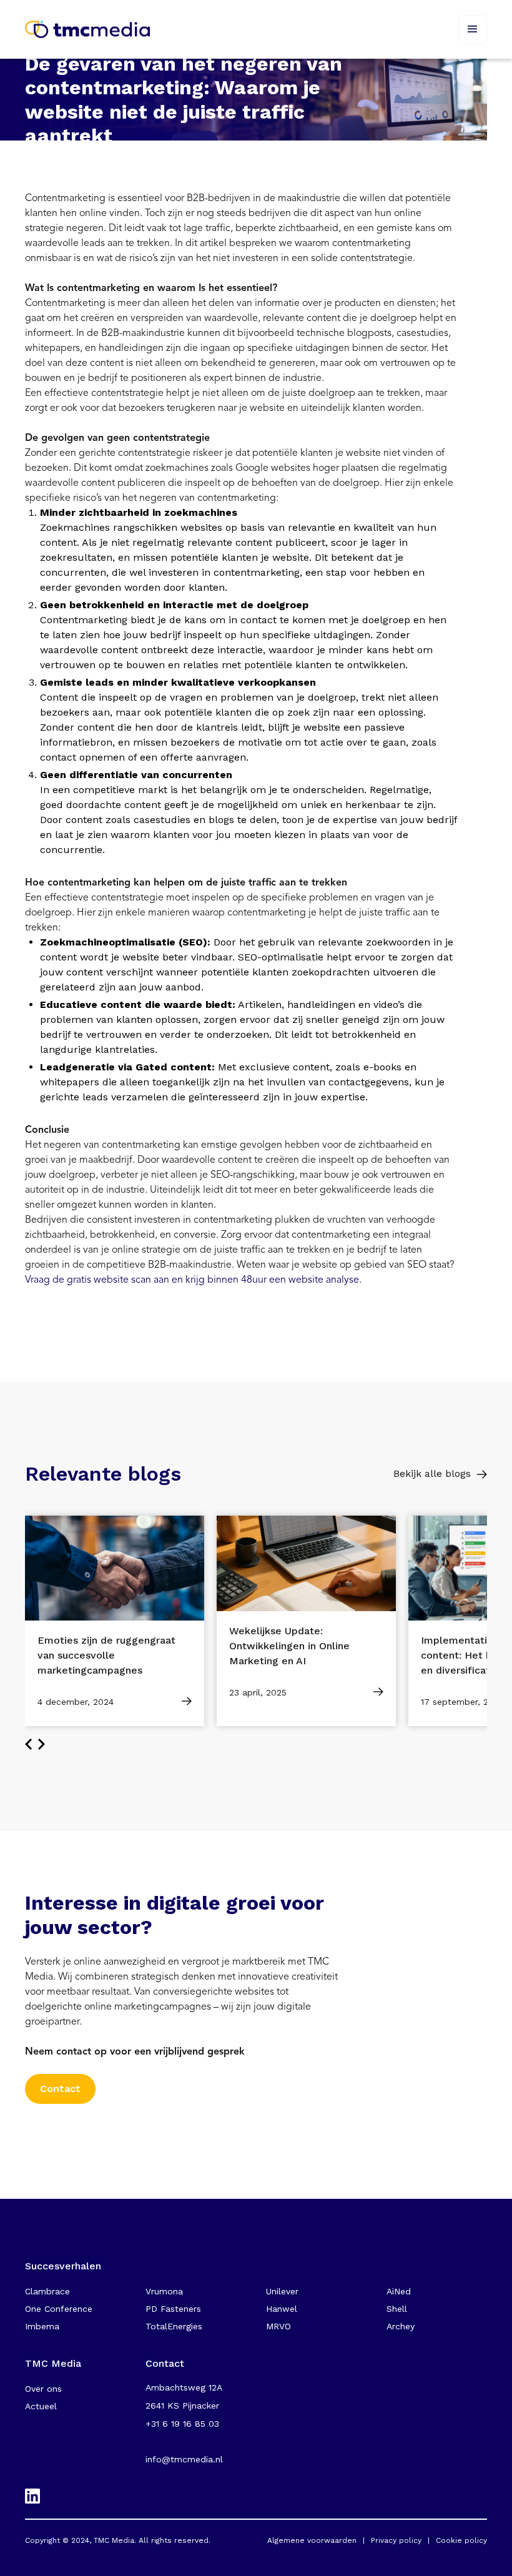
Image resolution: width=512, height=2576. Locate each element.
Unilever (282, 2291)
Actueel (41, 2406)
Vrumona (164, 2291)
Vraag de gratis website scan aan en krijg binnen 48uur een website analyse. (193, 1280)
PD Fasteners (173, 2309)
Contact (60, 2089)
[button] (473, 29)
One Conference (59, 2309)
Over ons (43, 2389)
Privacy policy (396, 2540)
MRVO (278, 2326)
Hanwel (282, 2309)
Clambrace (47, 2291)
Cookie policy (461, 2540)
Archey (401, 2326)
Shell (397, 2309)
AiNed (399, 2291)
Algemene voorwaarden (312, 2540)
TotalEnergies (174, 2326)
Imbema (42, 2326)
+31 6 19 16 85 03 (182, 2424)
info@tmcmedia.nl (184, 2459)
